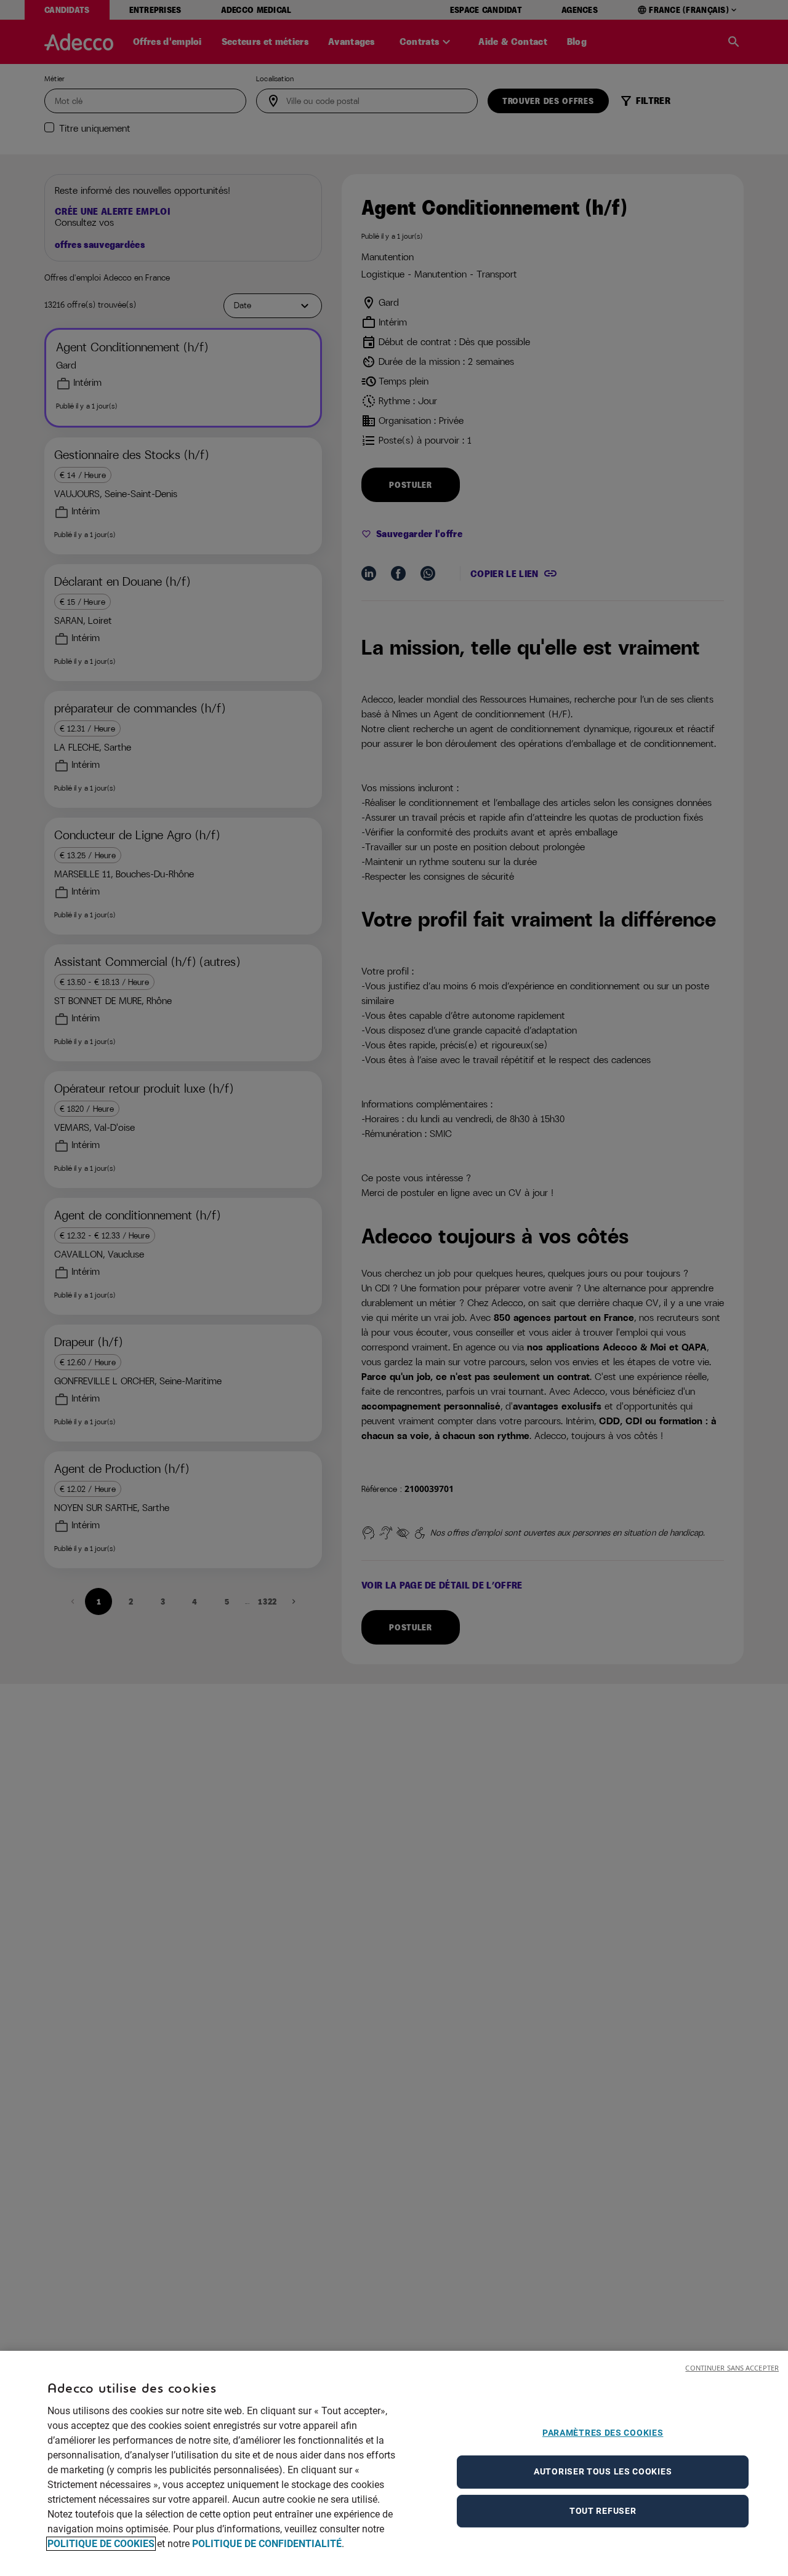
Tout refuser (603, 2511)
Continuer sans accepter (732, 2368)
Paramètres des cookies (603, 2433)
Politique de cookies (101, 2544)
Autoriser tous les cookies (603, 2471)
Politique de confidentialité (267, 2544)
